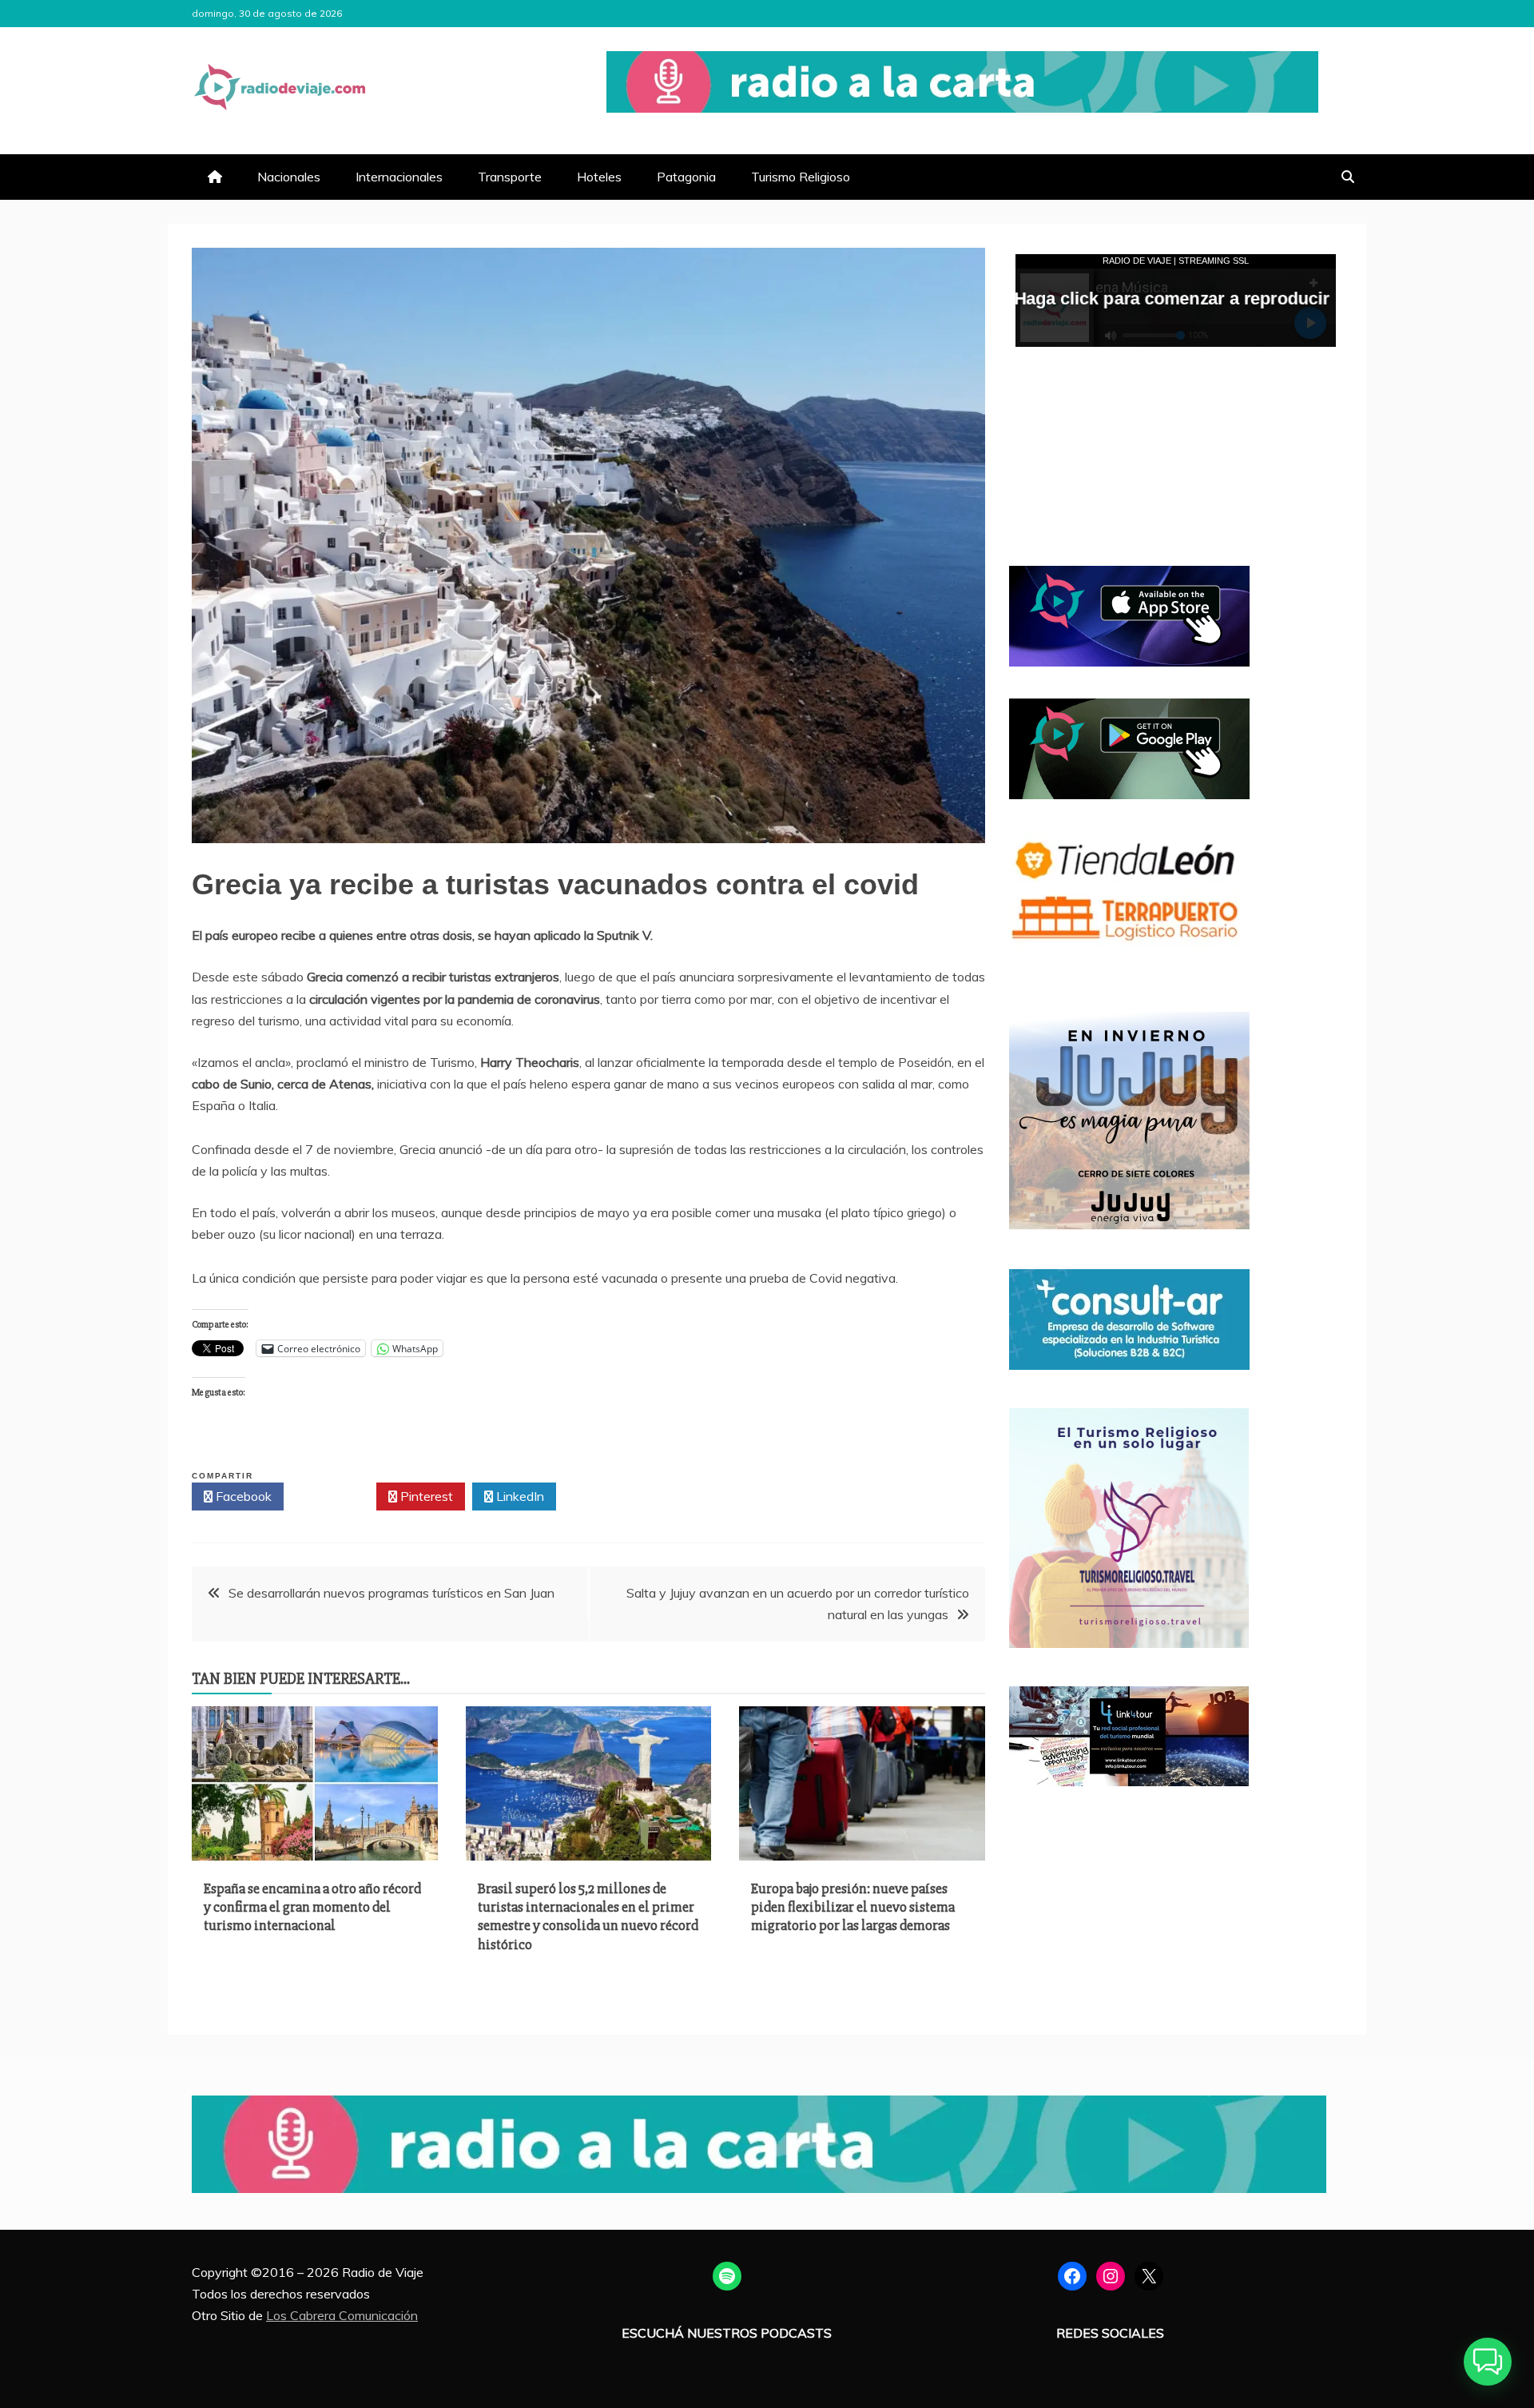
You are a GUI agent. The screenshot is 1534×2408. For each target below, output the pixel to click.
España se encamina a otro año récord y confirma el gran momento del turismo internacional (312, 1907)
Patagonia (686, 177)
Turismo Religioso (801, 177)
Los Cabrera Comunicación (342, 2315)
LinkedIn (519, 1496)
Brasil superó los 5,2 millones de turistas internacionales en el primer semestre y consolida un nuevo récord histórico (588, 1916)
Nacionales (289, 177)
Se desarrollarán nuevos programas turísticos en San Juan (391, 1593)
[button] (1488, 2362)
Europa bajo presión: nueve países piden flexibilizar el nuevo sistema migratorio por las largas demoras (853, 1907)
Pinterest (425, 1496)
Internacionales (399, 177)
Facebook (242, 1496)
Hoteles (599, 177)
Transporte (510, 177)
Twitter (334, 1496)
